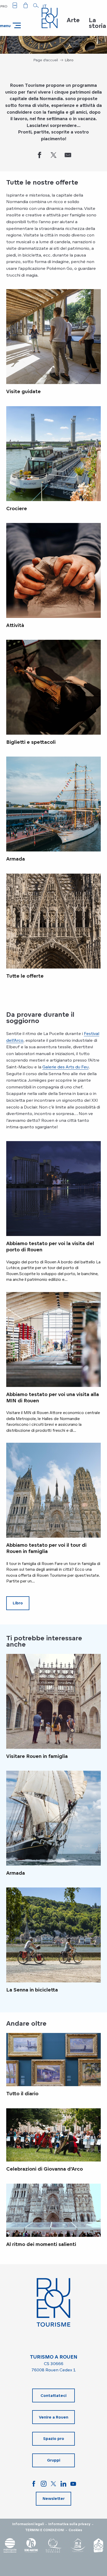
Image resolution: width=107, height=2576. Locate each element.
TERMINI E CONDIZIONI (45, 2530)
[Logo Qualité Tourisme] (54, 2545)
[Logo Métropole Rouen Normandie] (10, 2545)
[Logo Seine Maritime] (31, 2545)
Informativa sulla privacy (69, 2524)
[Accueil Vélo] (98, 2545)
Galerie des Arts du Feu (65, 1067)
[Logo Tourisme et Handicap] (78, 2545)
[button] (36, 5)
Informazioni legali (28, 2524)
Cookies (75, 2530)
